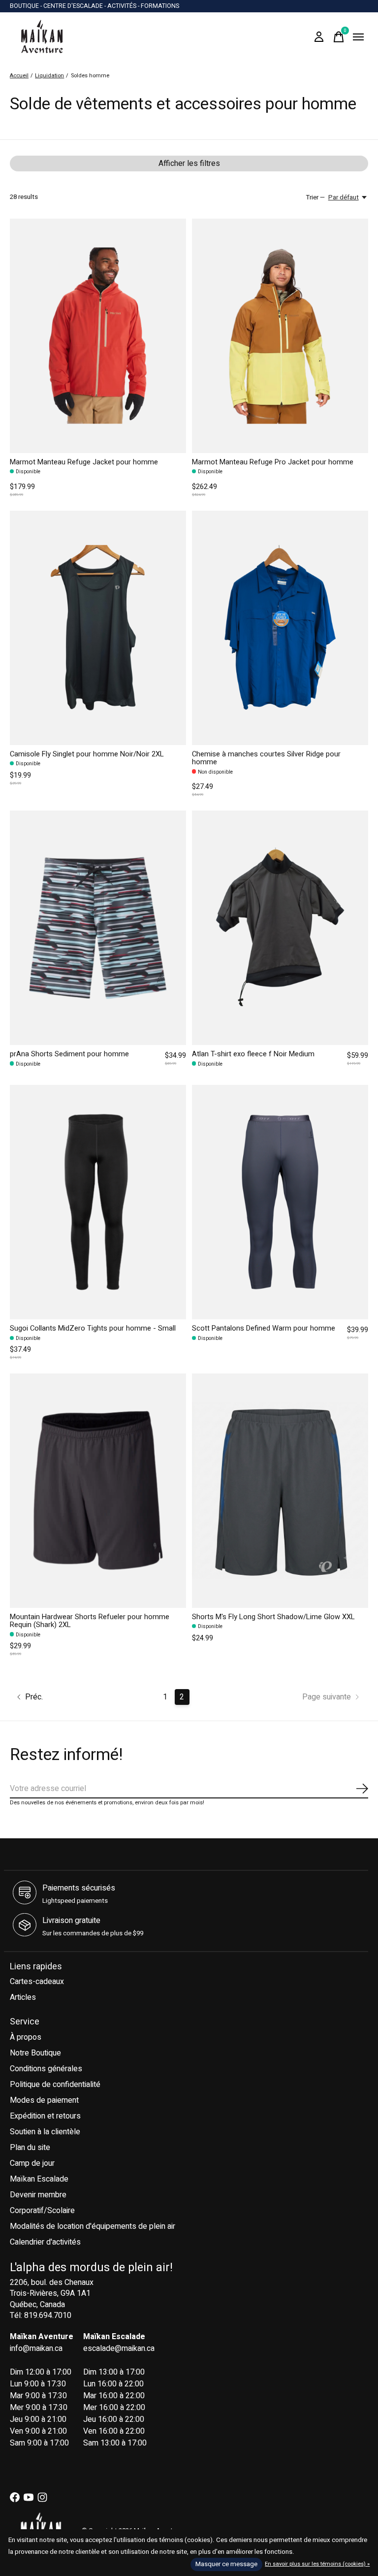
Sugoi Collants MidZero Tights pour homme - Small (93, 1328)
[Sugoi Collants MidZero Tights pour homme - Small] (98, 1202)
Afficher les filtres (189, 163)
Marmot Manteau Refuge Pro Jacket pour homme (273, 462)
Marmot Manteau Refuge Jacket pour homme (84, 462)
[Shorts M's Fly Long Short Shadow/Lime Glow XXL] (280, 1491)
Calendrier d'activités (45, 2242)
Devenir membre (38, 2195)
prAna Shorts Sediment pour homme (69, 1054)
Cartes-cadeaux (37, 1982)
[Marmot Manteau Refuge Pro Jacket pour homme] (280, 336)
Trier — (315, 197)
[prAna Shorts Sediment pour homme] (98, 928)
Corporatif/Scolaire (42, 2211)
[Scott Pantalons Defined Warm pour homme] (280, 1202)
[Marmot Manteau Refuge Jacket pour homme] (98, 336)
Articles (23, 1997)
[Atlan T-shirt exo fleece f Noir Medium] (280, 928)
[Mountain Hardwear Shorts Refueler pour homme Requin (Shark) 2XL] (98, 1491)
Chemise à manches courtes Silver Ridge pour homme (266, 758)
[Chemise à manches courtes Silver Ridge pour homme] (280, 628)
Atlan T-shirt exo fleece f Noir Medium (253, 1054)
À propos (26, 2037)
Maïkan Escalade (39, 2179)
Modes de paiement (44, 2100)
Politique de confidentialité (55, 2085)
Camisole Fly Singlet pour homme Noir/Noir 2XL (87, 754)
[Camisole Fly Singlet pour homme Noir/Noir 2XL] (98, 628)
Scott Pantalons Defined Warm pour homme (264, 1328)
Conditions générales (46, 2069)
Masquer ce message (226, 2564)
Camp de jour (32, 2163)
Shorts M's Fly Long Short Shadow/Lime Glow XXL (273, 1617)
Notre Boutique (35, 2053)
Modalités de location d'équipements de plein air (93, 2226)
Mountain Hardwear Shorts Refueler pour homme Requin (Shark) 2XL (90, 1621)
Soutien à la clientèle (45, 2132)
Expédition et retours (45, 2116)
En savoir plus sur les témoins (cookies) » (317, 2564)
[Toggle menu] (358, 37)
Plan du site (30, 2148)
